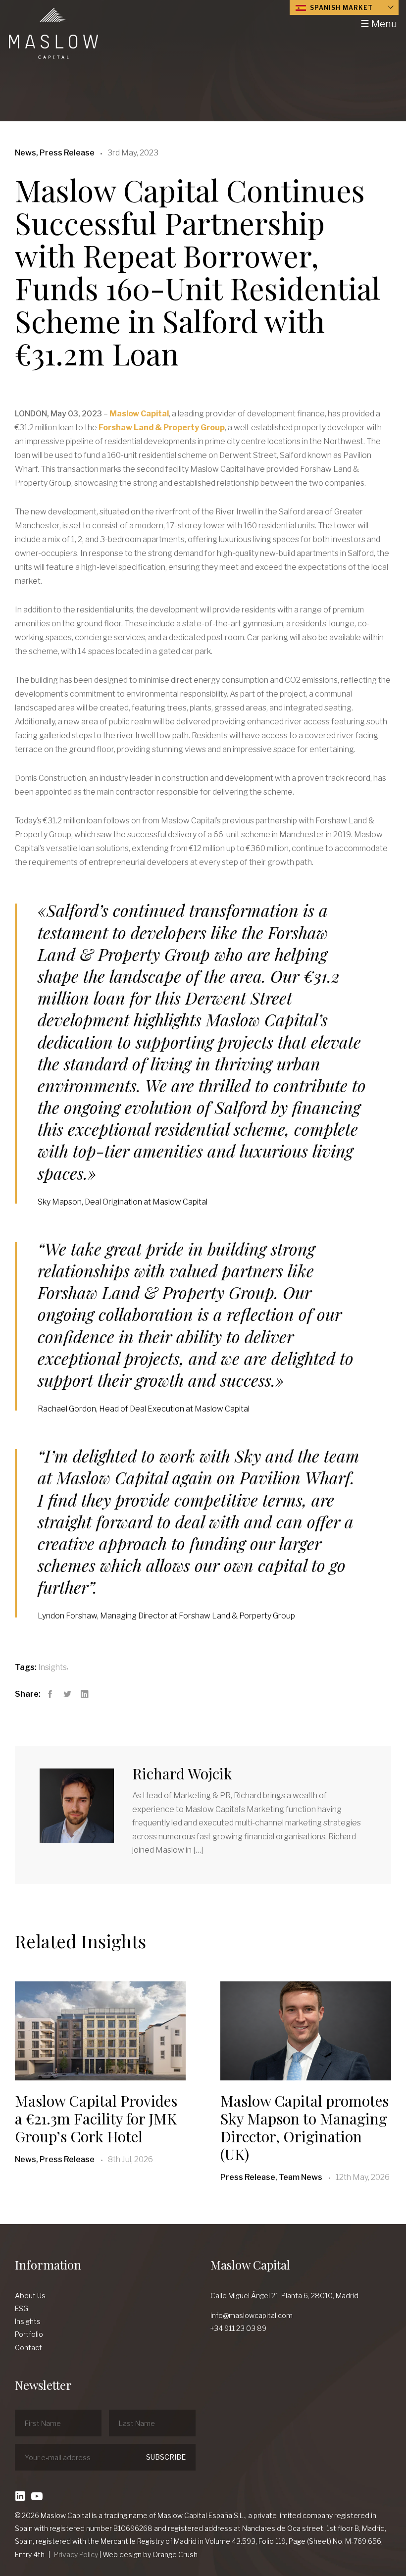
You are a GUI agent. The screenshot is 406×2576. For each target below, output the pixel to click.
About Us (30, 2296)
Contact (28, 2348)
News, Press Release (55, 2159)
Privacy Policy (76, 2554)
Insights (52, 1667)
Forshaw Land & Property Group (162, 428)
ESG (22, 2308)
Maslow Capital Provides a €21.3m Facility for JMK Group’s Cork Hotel (96, 2119)
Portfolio (29, 2334)
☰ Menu (379, 24)
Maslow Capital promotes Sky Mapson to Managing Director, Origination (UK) (304, 2127)
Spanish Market (340, 8)
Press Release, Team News (271, 2177)
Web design (122, 2554)
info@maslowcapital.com (252, 2315)
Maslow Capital (139, 414)
